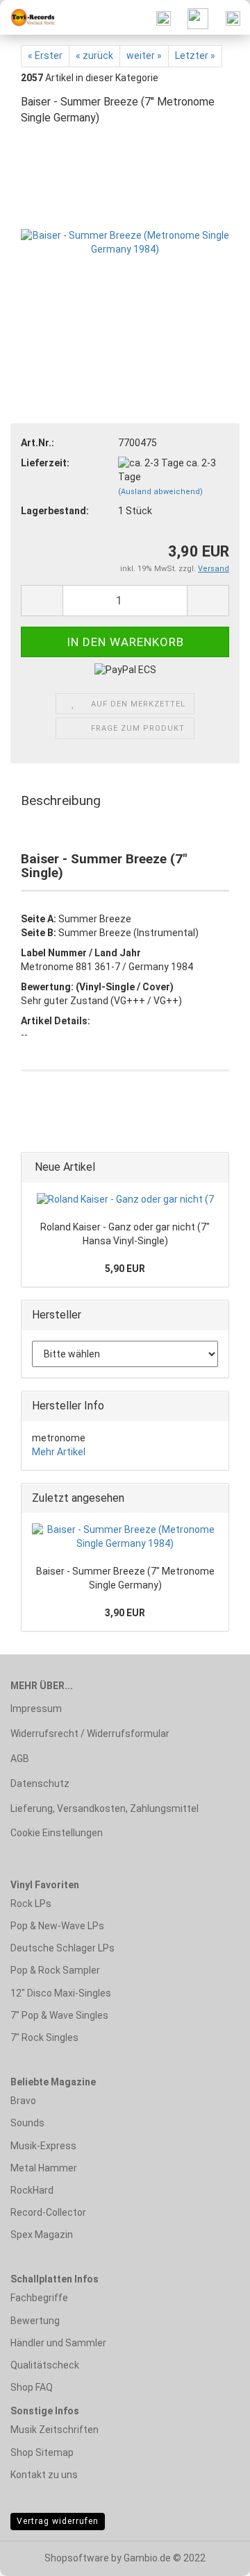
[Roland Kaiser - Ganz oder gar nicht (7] (125, 1200)
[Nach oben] (212, 2555)
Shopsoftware (77, 2558)
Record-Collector (48, 2212)
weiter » (144, 56)
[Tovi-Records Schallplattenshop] (28, 17)
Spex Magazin (42, 2235)
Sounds (27, 2123)
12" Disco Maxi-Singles (61, 1993)
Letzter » (195, 56)
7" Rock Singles (44, 2037)
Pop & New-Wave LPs (57, 1926)
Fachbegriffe (39, 2298)
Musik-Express (43, 2146)
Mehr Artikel (59, 1452)
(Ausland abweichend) (160, 492)
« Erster (45, 56)
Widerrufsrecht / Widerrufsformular (90, 1734)
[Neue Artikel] (214, 1168)
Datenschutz (40, 1783)
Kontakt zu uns (44, 2475)
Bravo (23, 2101)
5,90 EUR (125, 1269)
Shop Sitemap (42, 2452)
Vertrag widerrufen (58, 2521)
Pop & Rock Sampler (55, 1970)
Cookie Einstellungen (57, 1833)
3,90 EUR (125, 1613)
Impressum (36, 1709)
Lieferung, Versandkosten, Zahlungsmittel (105, 1808)
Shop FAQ (32, 2387)
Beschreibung (61, 800)
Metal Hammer (44, 2168)
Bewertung (35, 2321)
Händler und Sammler (58, 2343)
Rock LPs (31, 1904)
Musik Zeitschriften (55, 2430)
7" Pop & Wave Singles (59, 2015)
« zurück (94, 56)
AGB (20, 1759)
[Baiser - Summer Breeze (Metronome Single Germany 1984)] (125, 241)
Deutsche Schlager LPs (62, 1948)
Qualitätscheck (45, 2365)
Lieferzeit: (45, 463)
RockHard (32, 2190)
